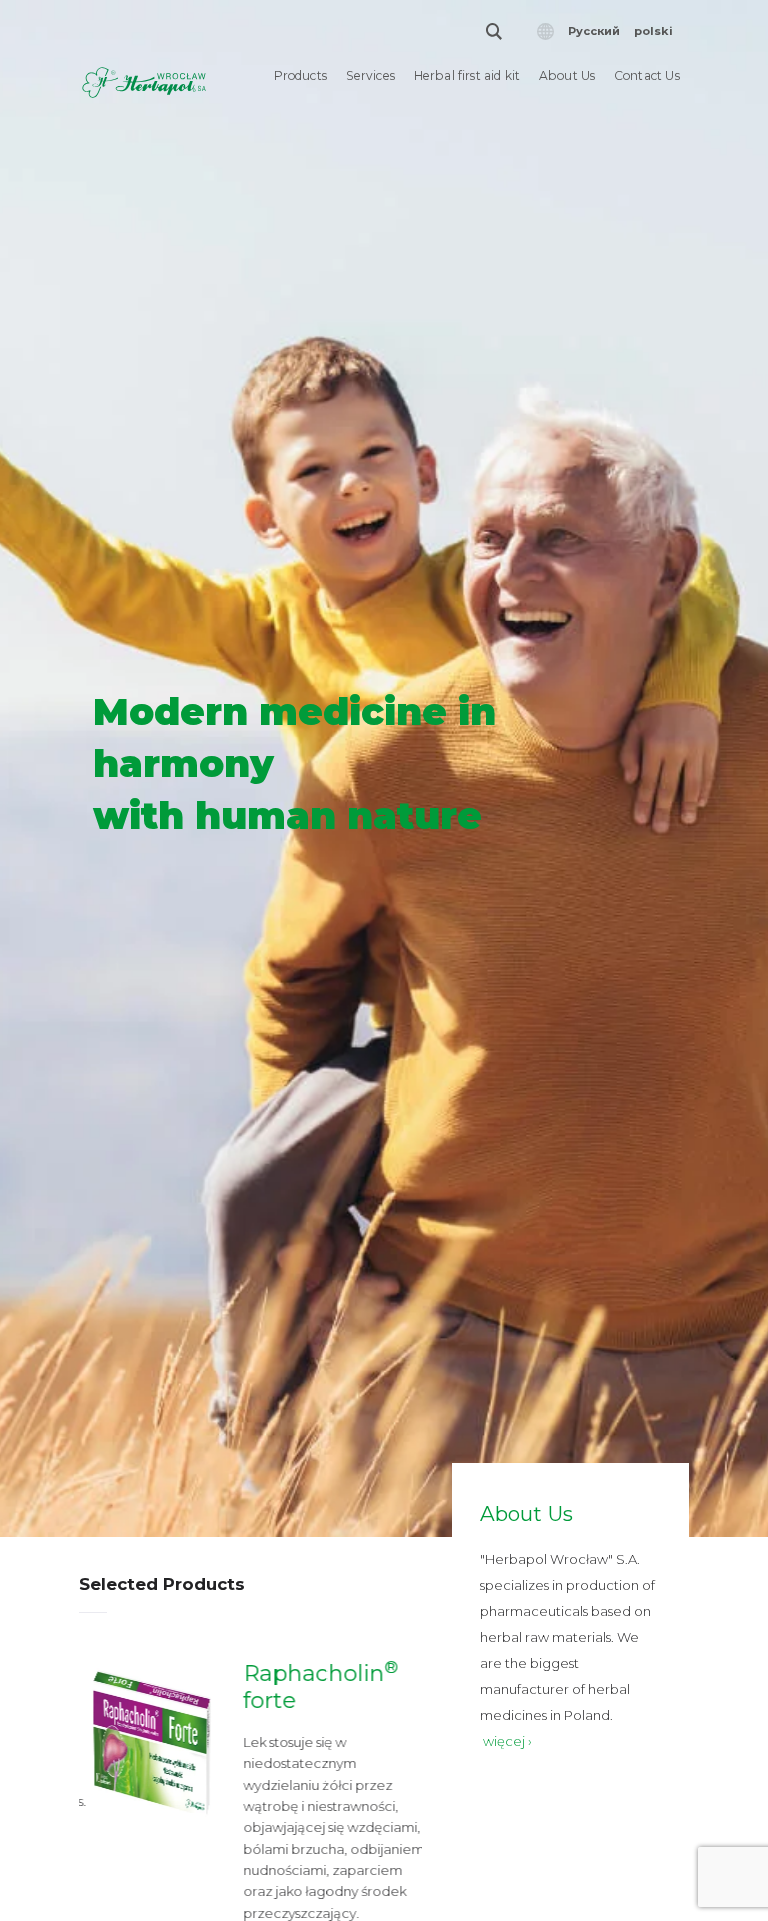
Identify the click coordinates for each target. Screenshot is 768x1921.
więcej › (507, 1741)
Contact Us (647, 75)
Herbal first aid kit (467, 75)
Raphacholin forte (312, 1686)
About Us (567, 75)
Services (371, 75)
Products (301, 75)
